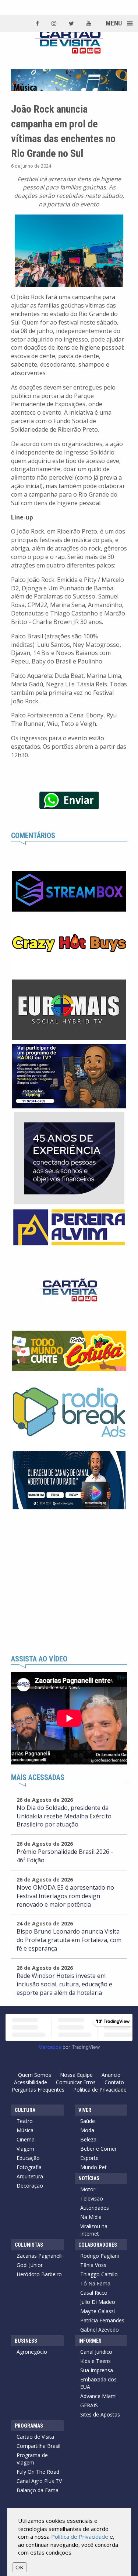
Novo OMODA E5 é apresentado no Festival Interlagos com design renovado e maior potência (65, 1896)
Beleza (88, 2139)
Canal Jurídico (96, 2352)
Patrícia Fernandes (102, 2320)
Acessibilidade (31, 2082)
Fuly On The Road (38, 2472)
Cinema (26, 2139)
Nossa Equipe (76, 2075)
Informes (90, 2341)
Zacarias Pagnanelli (40, 2256)
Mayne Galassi (98, 2311)
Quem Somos (35, 2075)
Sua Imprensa (97, 2370)
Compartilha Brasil (38, 2446)
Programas (29, 2426)
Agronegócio (32, 2352)
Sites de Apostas (100, 2414)
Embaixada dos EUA (98, 2383)
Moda (87, 2130)
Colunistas (29, 2245)
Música (25, 2130)
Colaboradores (98, 2245)
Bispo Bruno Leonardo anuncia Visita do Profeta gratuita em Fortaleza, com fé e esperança (69, 1940)
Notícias (89, 2178)
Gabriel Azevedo (100, 2330)
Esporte (89, 2158)
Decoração (30, 2186)
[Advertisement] (69, 1582)
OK (20, 2567)
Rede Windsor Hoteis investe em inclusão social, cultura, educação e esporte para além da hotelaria (64, 1984)
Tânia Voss (93, 2265)
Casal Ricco (94, 2293)
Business (26, 2341)
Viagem (25, 2149)
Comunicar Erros (76, 2082)
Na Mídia (91, 2217)
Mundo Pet (93, 2167)
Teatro (25, 2121)
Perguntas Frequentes (38, 2090)
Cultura (25, 2110)
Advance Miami (98, 2396)
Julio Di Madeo (98, 2302)
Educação (28, 2158)
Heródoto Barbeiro (39, 2274)
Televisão (92, 2198)
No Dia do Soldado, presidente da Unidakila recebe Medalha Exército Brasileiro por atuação (64, 1816)
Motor (88, 2189)
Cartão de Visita (35, 2437)
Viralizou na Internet (94, 2230)
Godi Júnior (30, 2265)
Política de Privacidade (100, 2090)
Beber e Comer (98, 2149)
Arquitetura (30, 2176)
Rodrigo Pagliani (100, 2256)
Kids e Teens (95, 2361)
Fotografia (29, 2167)
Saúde (88, 2121)
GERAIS (89, 2405)
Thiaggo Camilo (99, 2274)
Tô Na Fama (95, 2283)
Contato (114, 2082)
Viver (85, 2110)
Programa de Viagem (32, 2459)
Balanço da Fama (38, 2490)
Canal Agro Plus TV (39, 2481)
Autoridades (95, 2208)
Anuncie (111, 2075)
